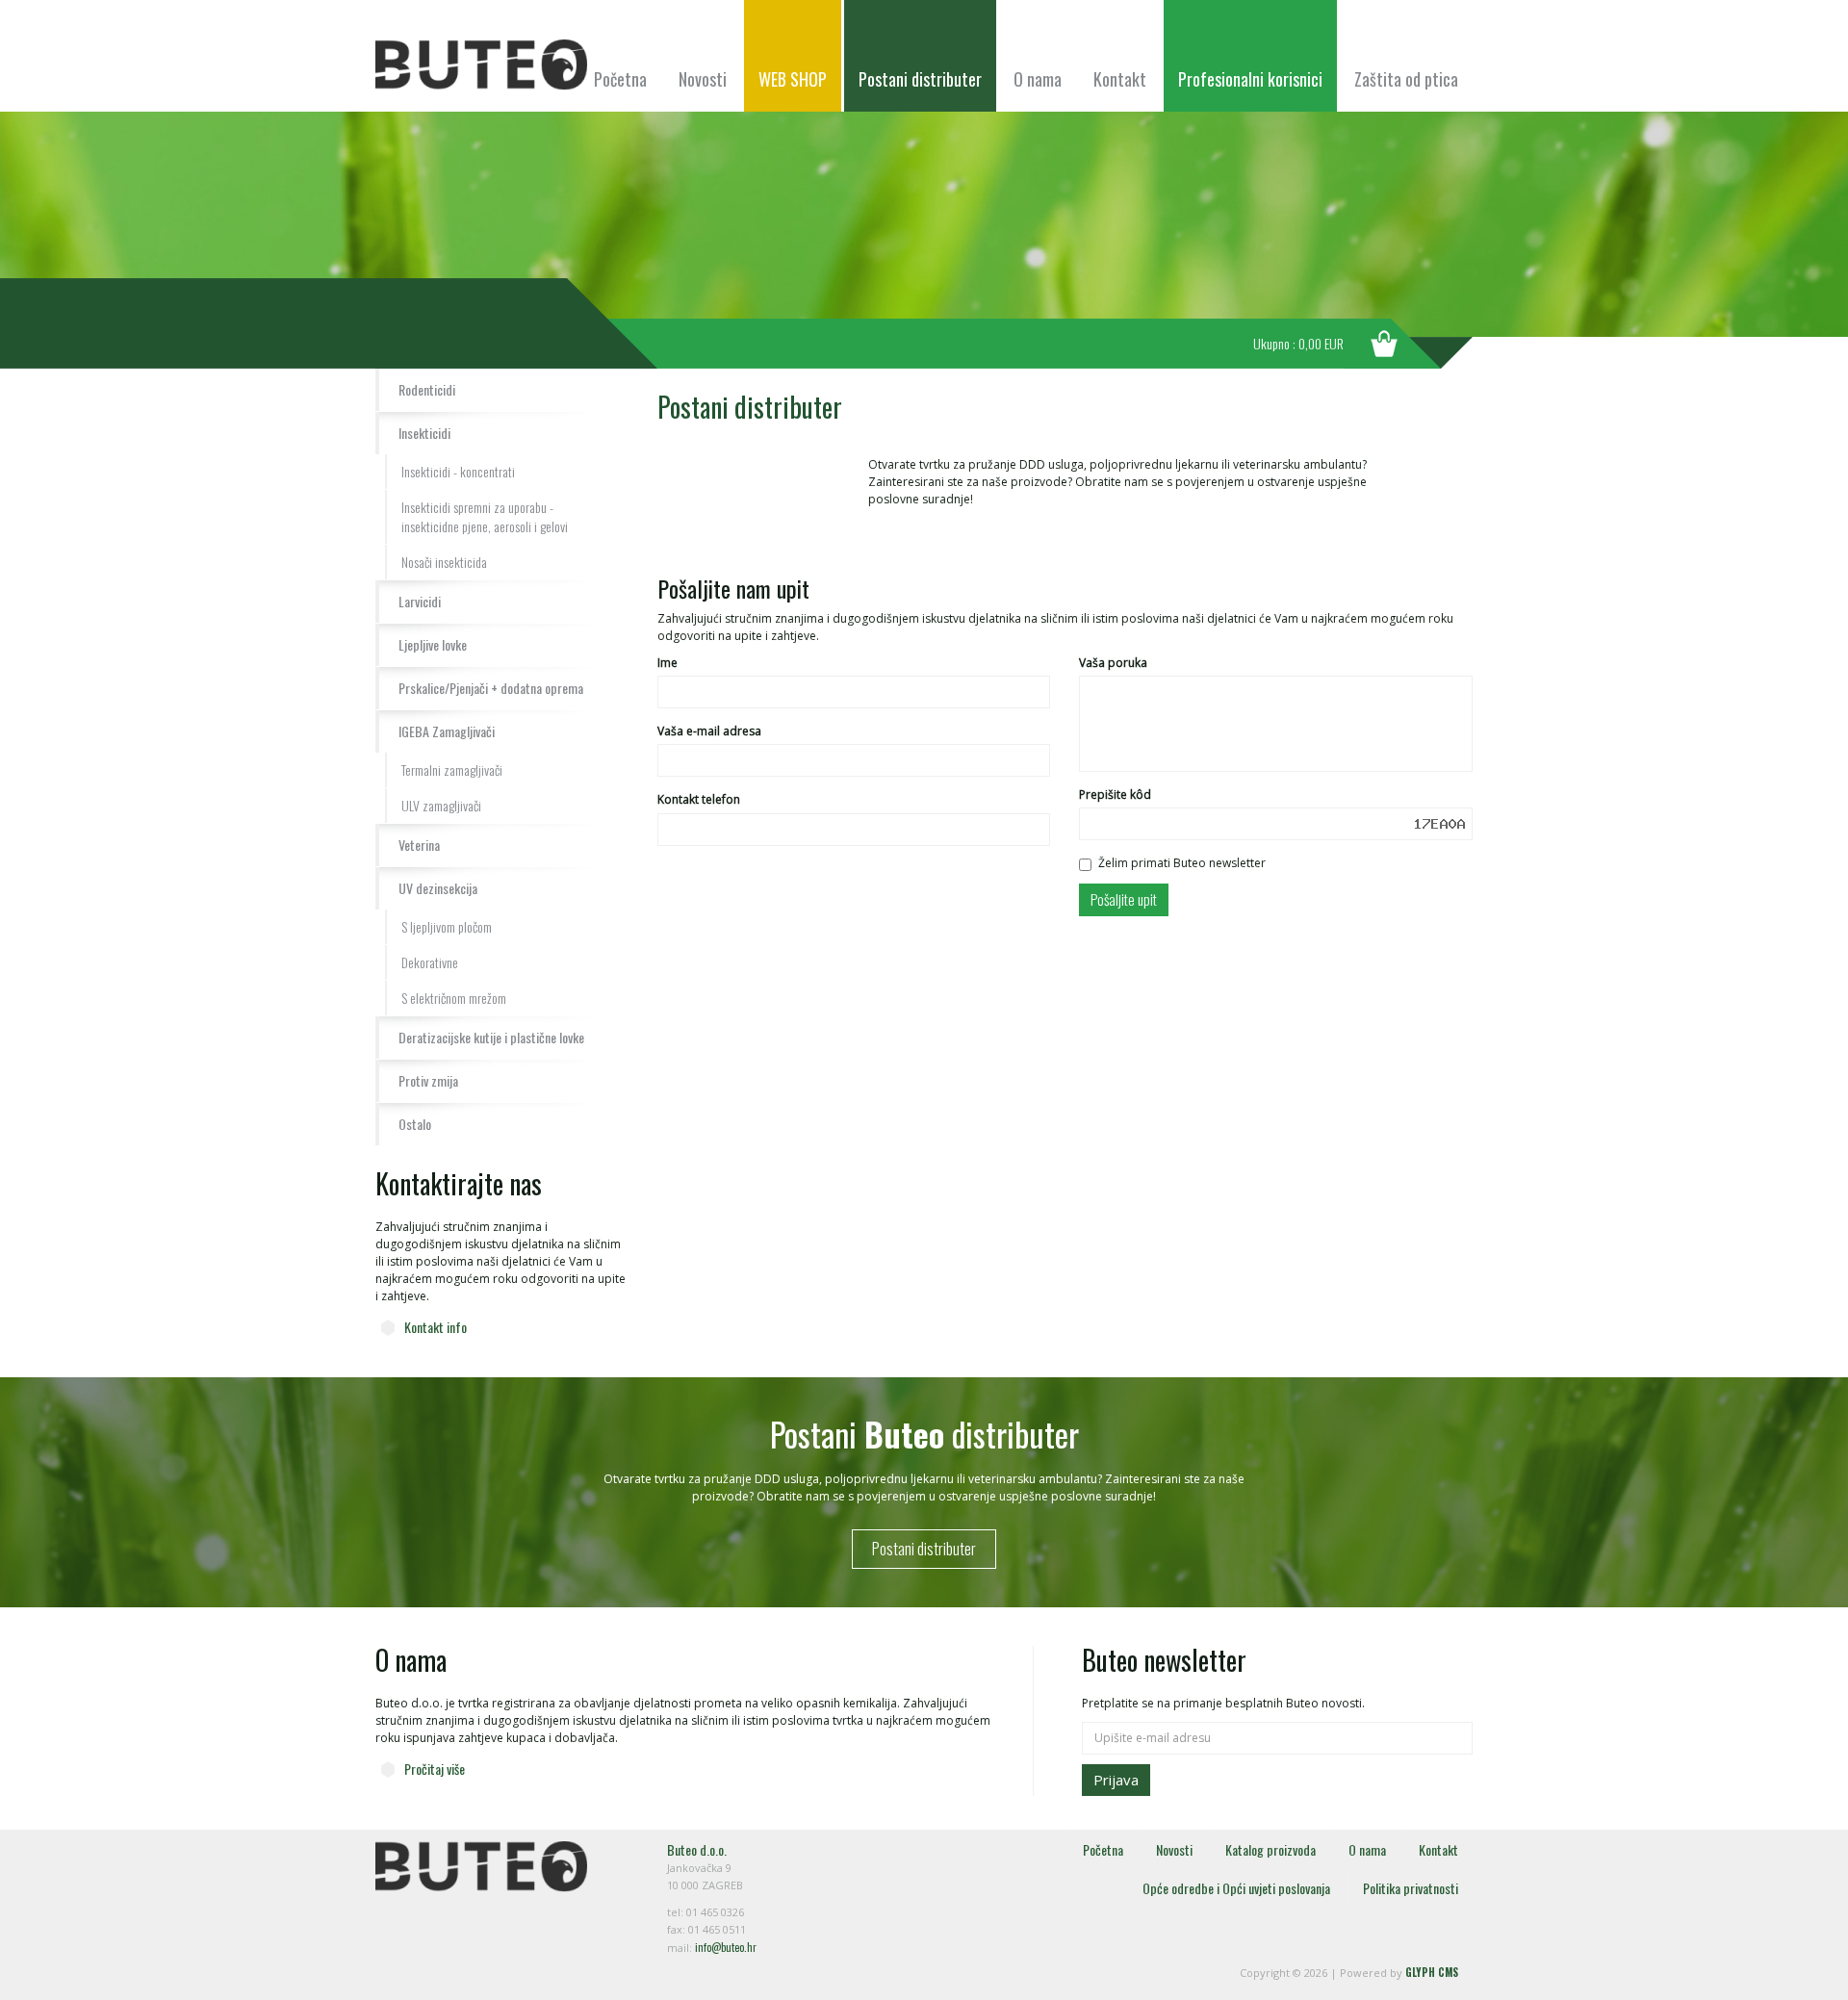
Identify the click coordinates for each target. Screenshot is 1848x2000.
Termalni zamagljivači (452, 769)
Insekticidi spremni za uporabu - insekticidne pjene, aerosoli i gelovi (485, 516)
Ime (667, 663)
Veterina (419, 845)
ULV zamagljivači (441, 805)
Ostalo (415, 1124)
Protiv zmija (428, 1080)
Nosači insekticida (444, 562)
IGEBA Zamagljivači (447, 731)
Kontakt (1120, 79)
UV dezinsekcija (438, 888)
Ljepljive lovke (433, 644)
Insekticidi (424, 433)
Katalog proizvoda (1270, 1849)
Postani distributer (920, 79)
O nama (1038, 79)
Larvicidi (420, 601)
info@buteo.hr (726, 1947)
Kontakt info (436, 1327)
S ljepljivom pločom (447, 926)
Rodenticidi (427, 389)
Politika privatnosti (1411, 1888)
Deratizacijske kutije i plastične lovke (491, 1037)
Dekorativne (430, 962)
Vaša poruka (1113, 663)
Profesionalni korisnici (1250, 79)
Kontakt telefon (699, 799)
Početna (620, 79)
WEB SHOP (793, 79)
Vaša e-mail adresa (709, 731)
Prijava (1116, 1780)
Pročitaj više (435, 1769)
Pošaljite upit (1124, 899)
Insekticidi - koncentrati (458, 471)
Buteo (481, 65)
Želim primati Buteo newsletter (1182, 863)
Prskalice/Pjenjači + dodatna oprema (491, 688)
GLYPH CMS (1432, 1972)
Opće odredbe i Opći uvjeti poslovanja (1236, 1888)
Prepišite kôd (1115, 795)
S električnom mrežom (454, 998)
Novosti (703, 79)
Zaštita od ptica (1406, 79)
